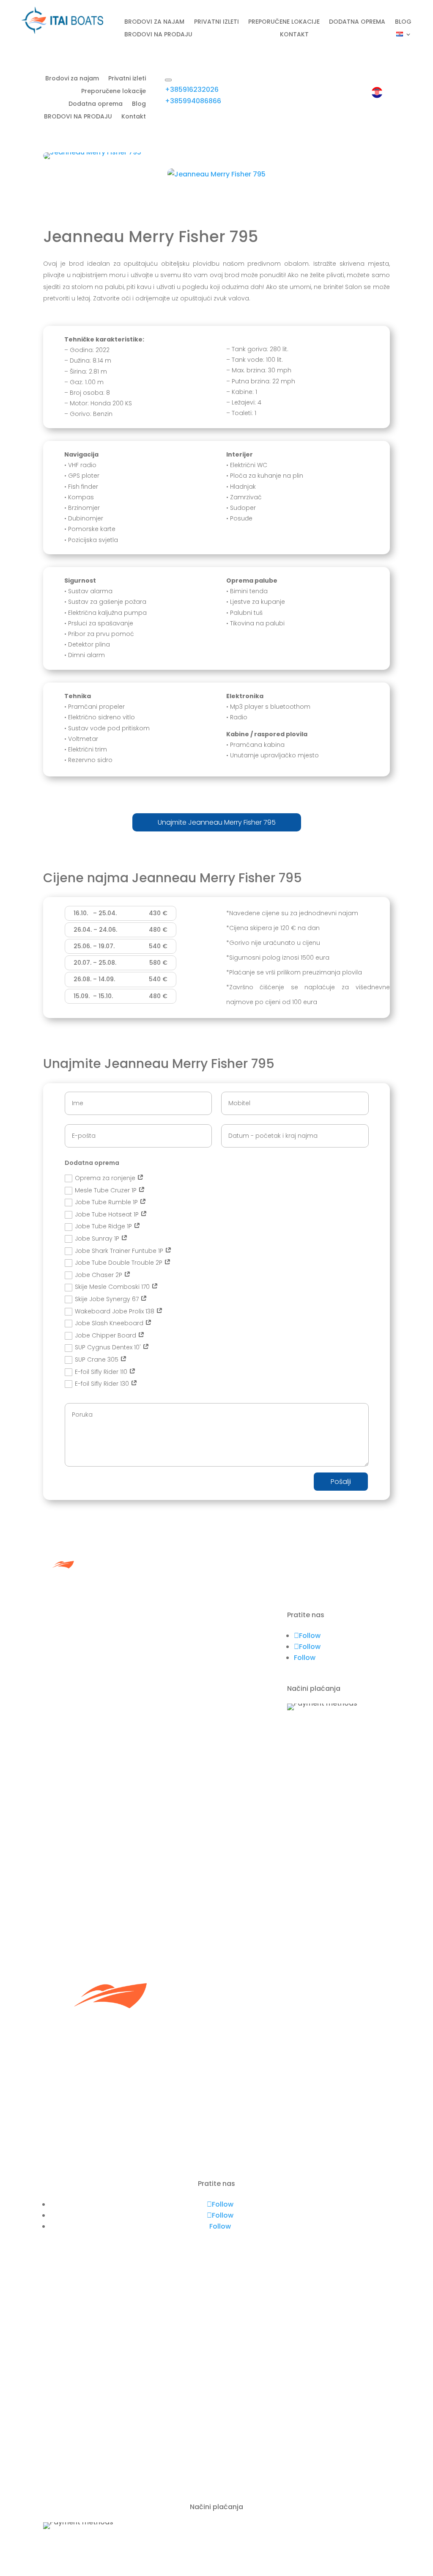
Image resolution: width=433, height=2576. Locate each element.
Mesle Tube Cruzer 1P (107, 1190)
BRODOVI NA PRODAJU (158, 35)
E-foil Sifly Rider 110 (102, 1372)
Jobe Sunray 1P (98, 1238)
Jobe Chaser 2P (99, 1275)
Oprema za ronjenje (106, 1178)
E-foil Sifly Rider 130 (103, 1384)
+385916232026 (192, 89)
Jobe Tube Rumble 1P (107, 1202)
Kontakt (294, 35)
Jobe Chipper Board (106, 1335)
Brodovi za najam (154, 22)
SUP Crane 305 (97, 1360)
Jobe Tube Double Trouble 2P (119, 1263)
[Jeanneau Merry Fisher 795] (92, 152)
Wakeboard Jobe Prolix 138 (115, 1311)
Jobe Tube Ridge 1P (104, 1226)
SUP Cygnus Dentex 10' (109, 1347)
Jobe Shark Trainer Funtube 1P (120, 1251)
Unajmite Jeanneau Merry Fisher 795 (217, 822)
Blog (403, 22)
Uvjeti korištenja (192, 1688)
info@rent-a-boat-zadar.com (95, 2474)
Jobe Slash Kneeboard (110, 1323)
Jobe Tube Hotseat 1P (108, 1214)
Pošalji (341, 1482)
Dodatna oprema (357, 22)
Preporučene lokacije (284, 22)
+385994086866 (193, 101)
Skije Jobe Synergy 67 (108, 1299)
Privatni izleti (216, 22)
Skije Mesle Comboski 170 (113, 1287)
